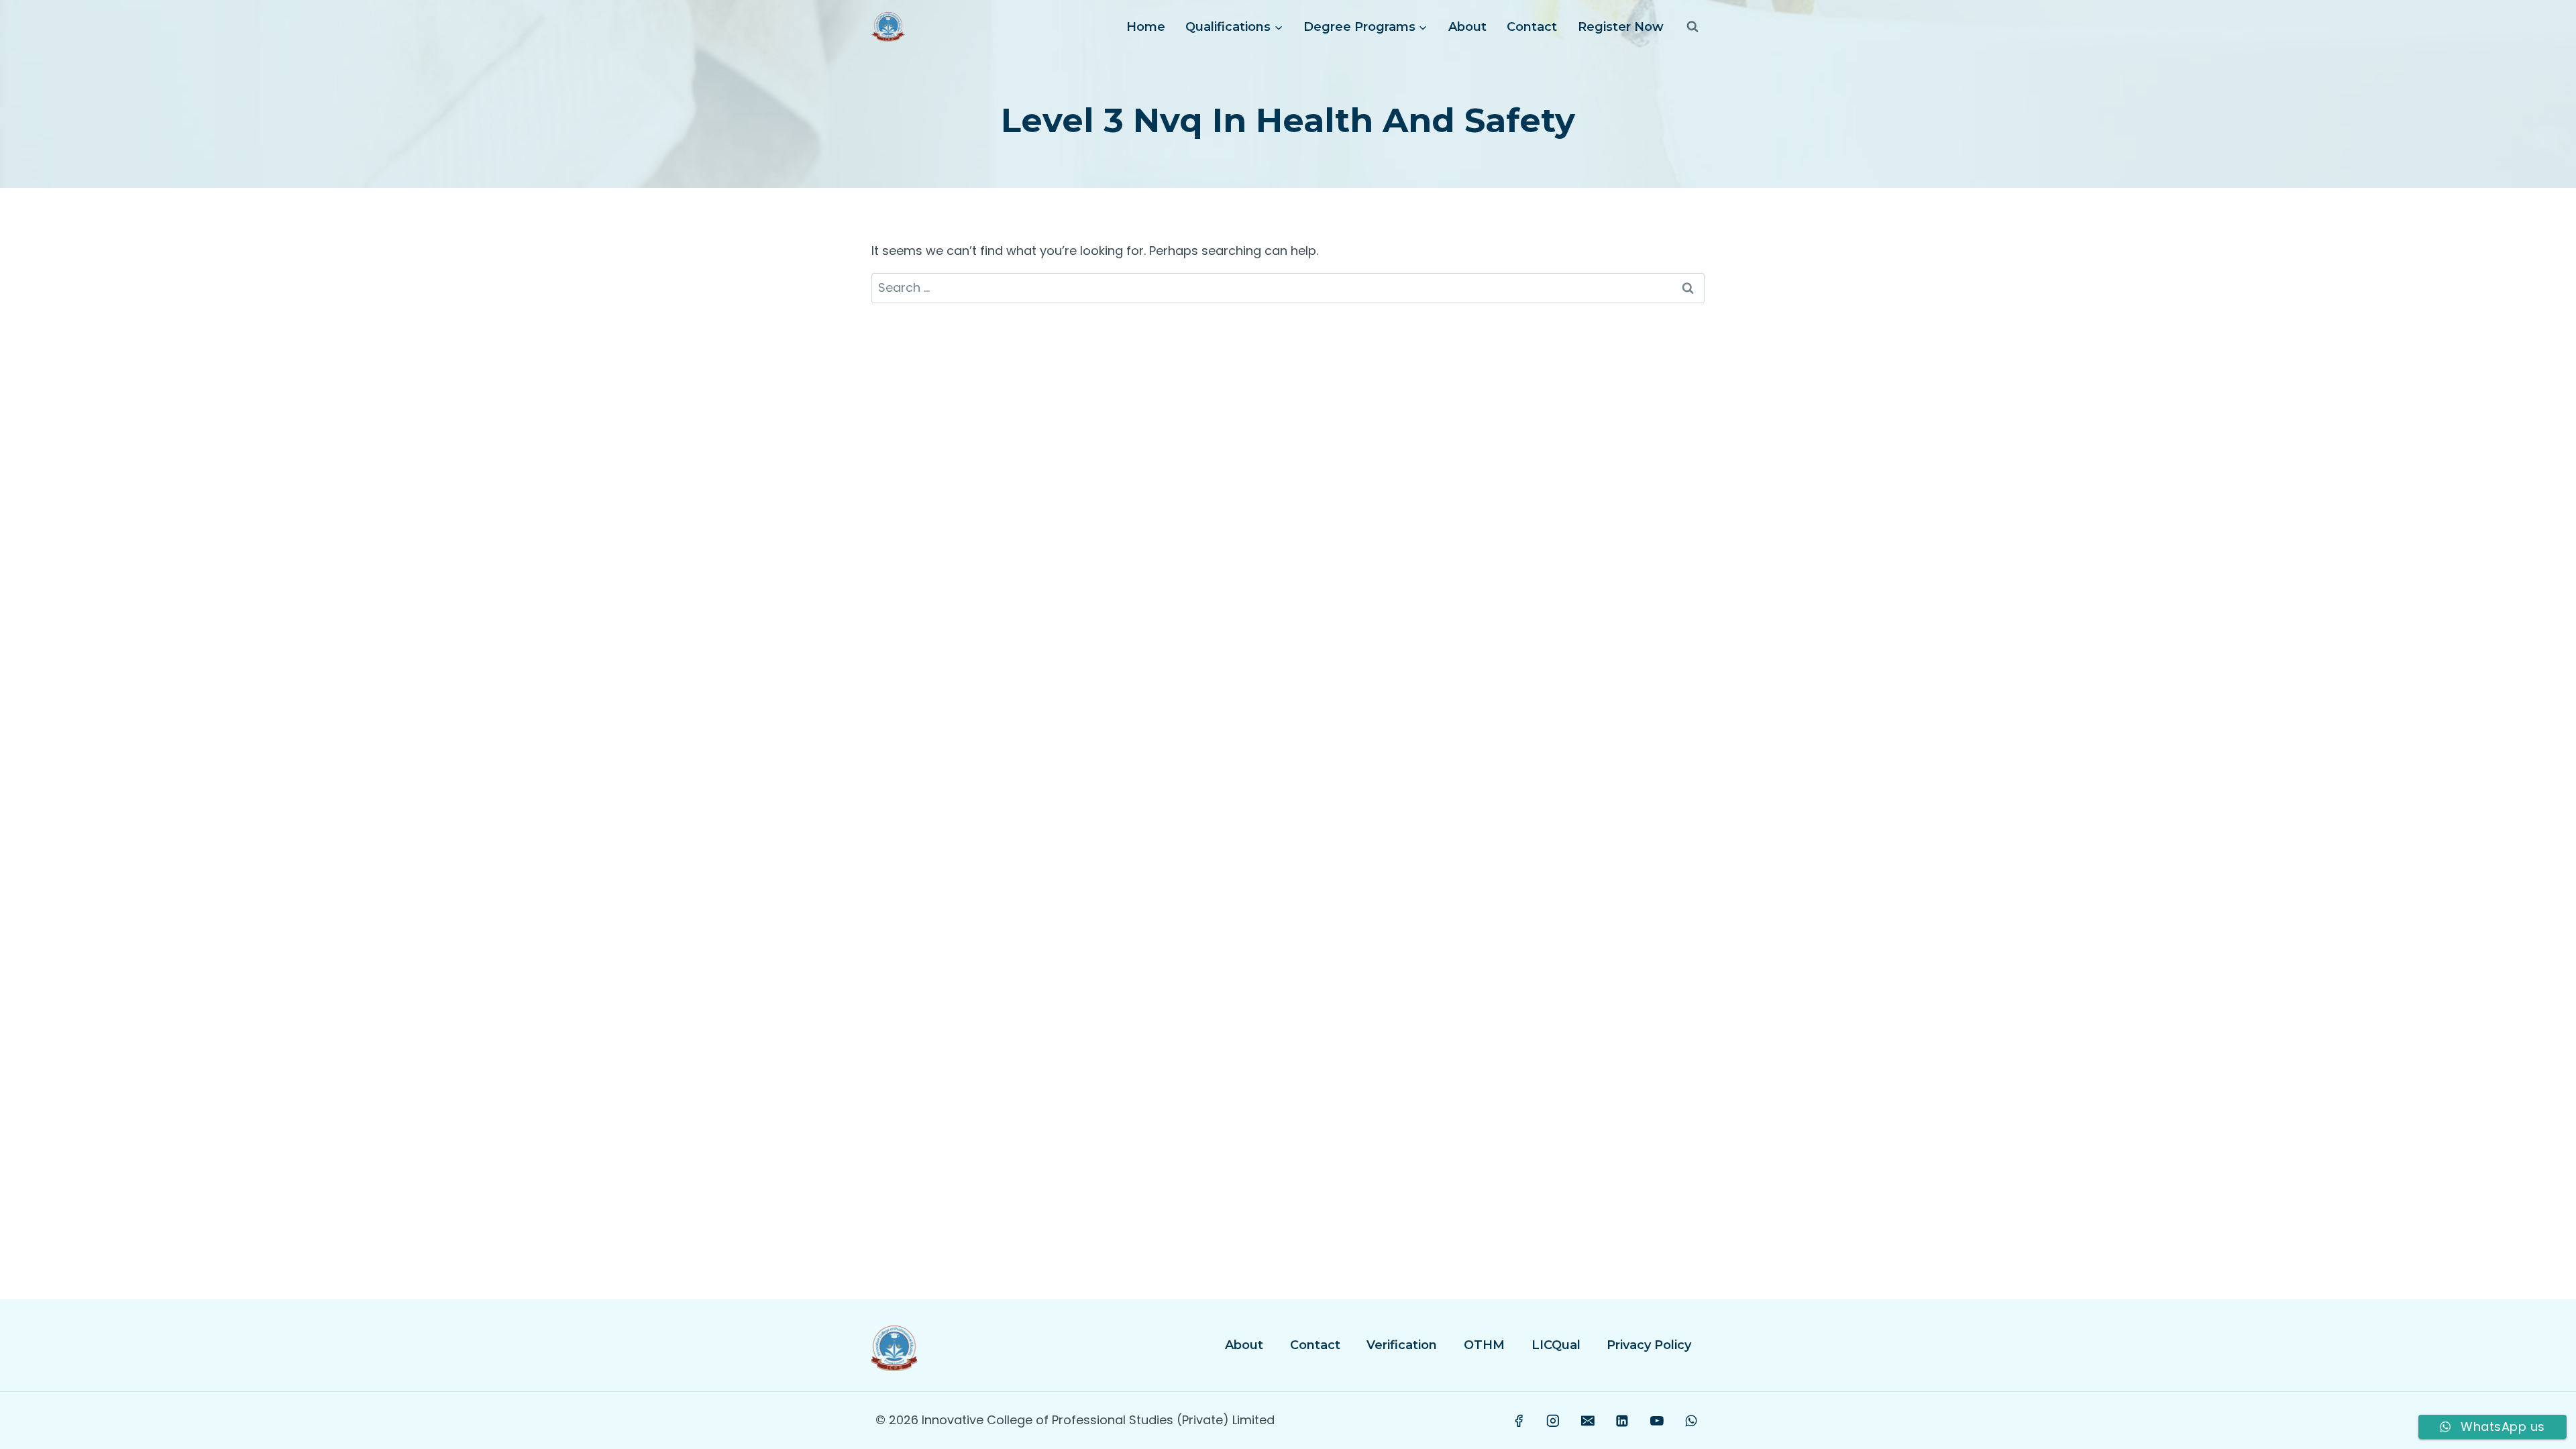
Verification (1402, 1345)
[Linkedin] (1622, 1421)
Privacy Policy (1649, 1345)
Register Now (1621, 27)
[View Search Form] (1693, 27)
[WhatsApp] (1691, 1421)
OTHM (1484, 1345)
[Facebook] (1519, 1421)
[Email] (1588, 1421)
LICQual (1556, 1345)
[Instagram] (1554, 1421)
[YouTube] (1657, 1421)
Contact (1532, 27)
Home (1146, 27)
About (1467, 27)
